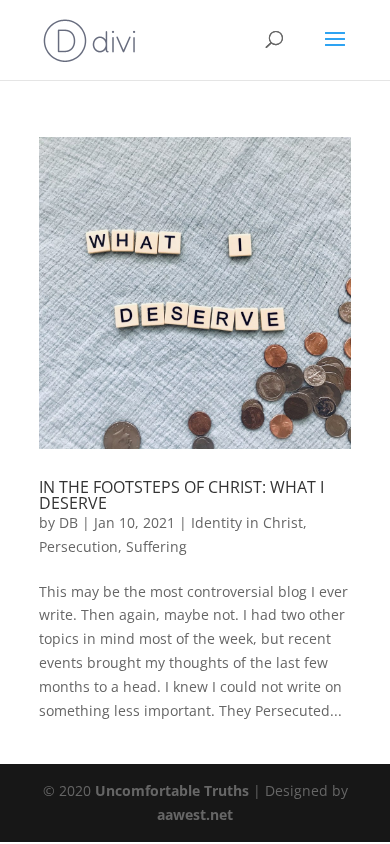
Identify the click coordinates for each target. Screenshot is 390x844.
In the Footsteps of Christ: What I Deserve (181, 495)
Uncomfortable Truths (174, 790)
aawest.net (195, 814)
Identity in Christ (247, 522)
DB (68, 522)
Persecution (78, 546)
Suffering (156, 546)
